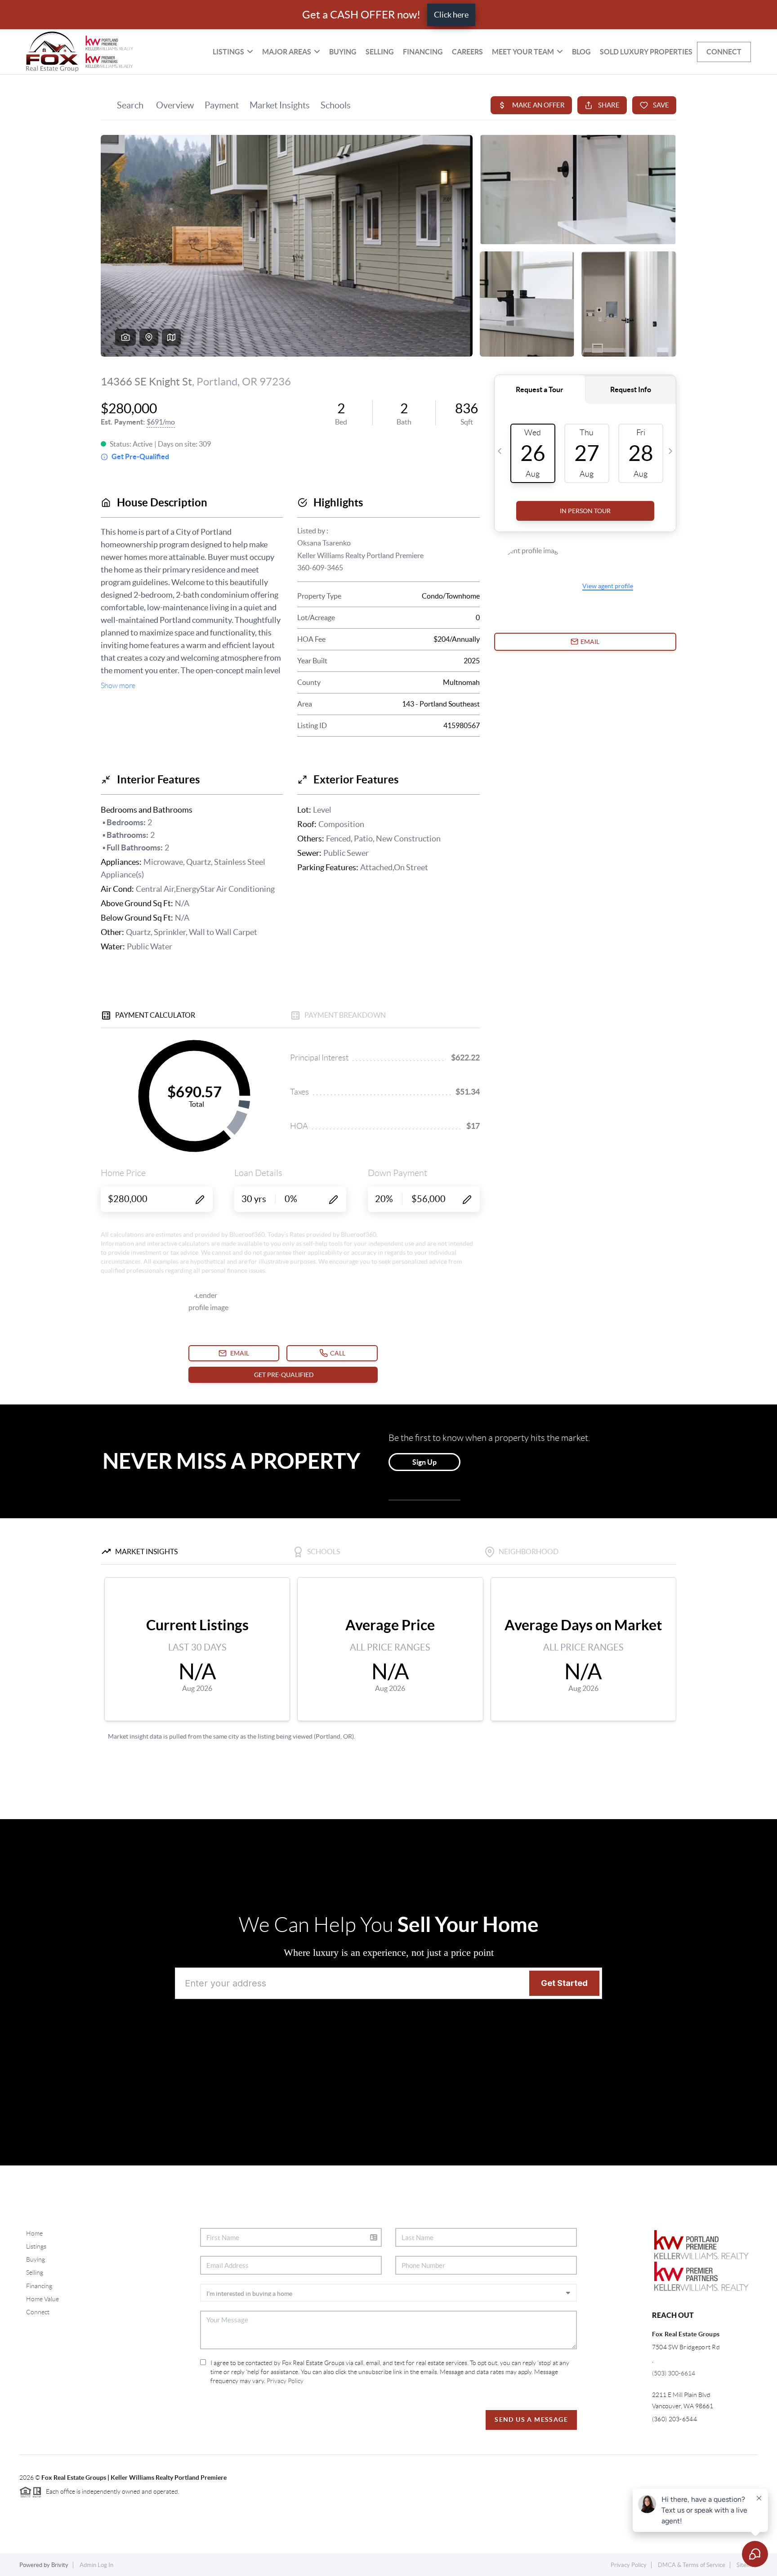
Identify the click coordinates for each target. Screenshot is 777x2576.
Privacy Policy (285, 2381)
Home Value (42, 2299)
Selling (380, 52)
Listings (36, 2246)
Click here (451, 15)
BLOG (581, 52)
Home (34, 2233)
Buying (343, 52)
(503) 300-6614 (674, 2373)
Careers (467, 52)
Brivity (60, 2565)
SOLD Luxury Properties (646, 52)
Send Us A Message (531, 2419)
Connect (724, 52)
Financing (423, 52)
